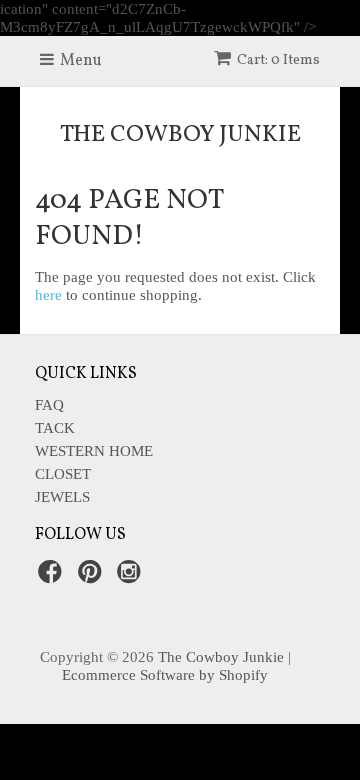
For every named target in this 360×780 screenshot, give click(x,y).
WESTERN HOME (94, 451)
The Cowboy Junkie (180, 135)
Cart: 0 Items (278, 60)
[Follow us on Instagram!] (132, 577)
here (48, 295)
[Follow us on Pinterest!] (93, 577)
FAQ (49, 405)
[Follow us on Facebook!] (53, 577)
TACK (55, 428)
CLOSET (63, 474)
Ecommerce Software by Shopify (165, 675)
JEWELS (62, 497)
